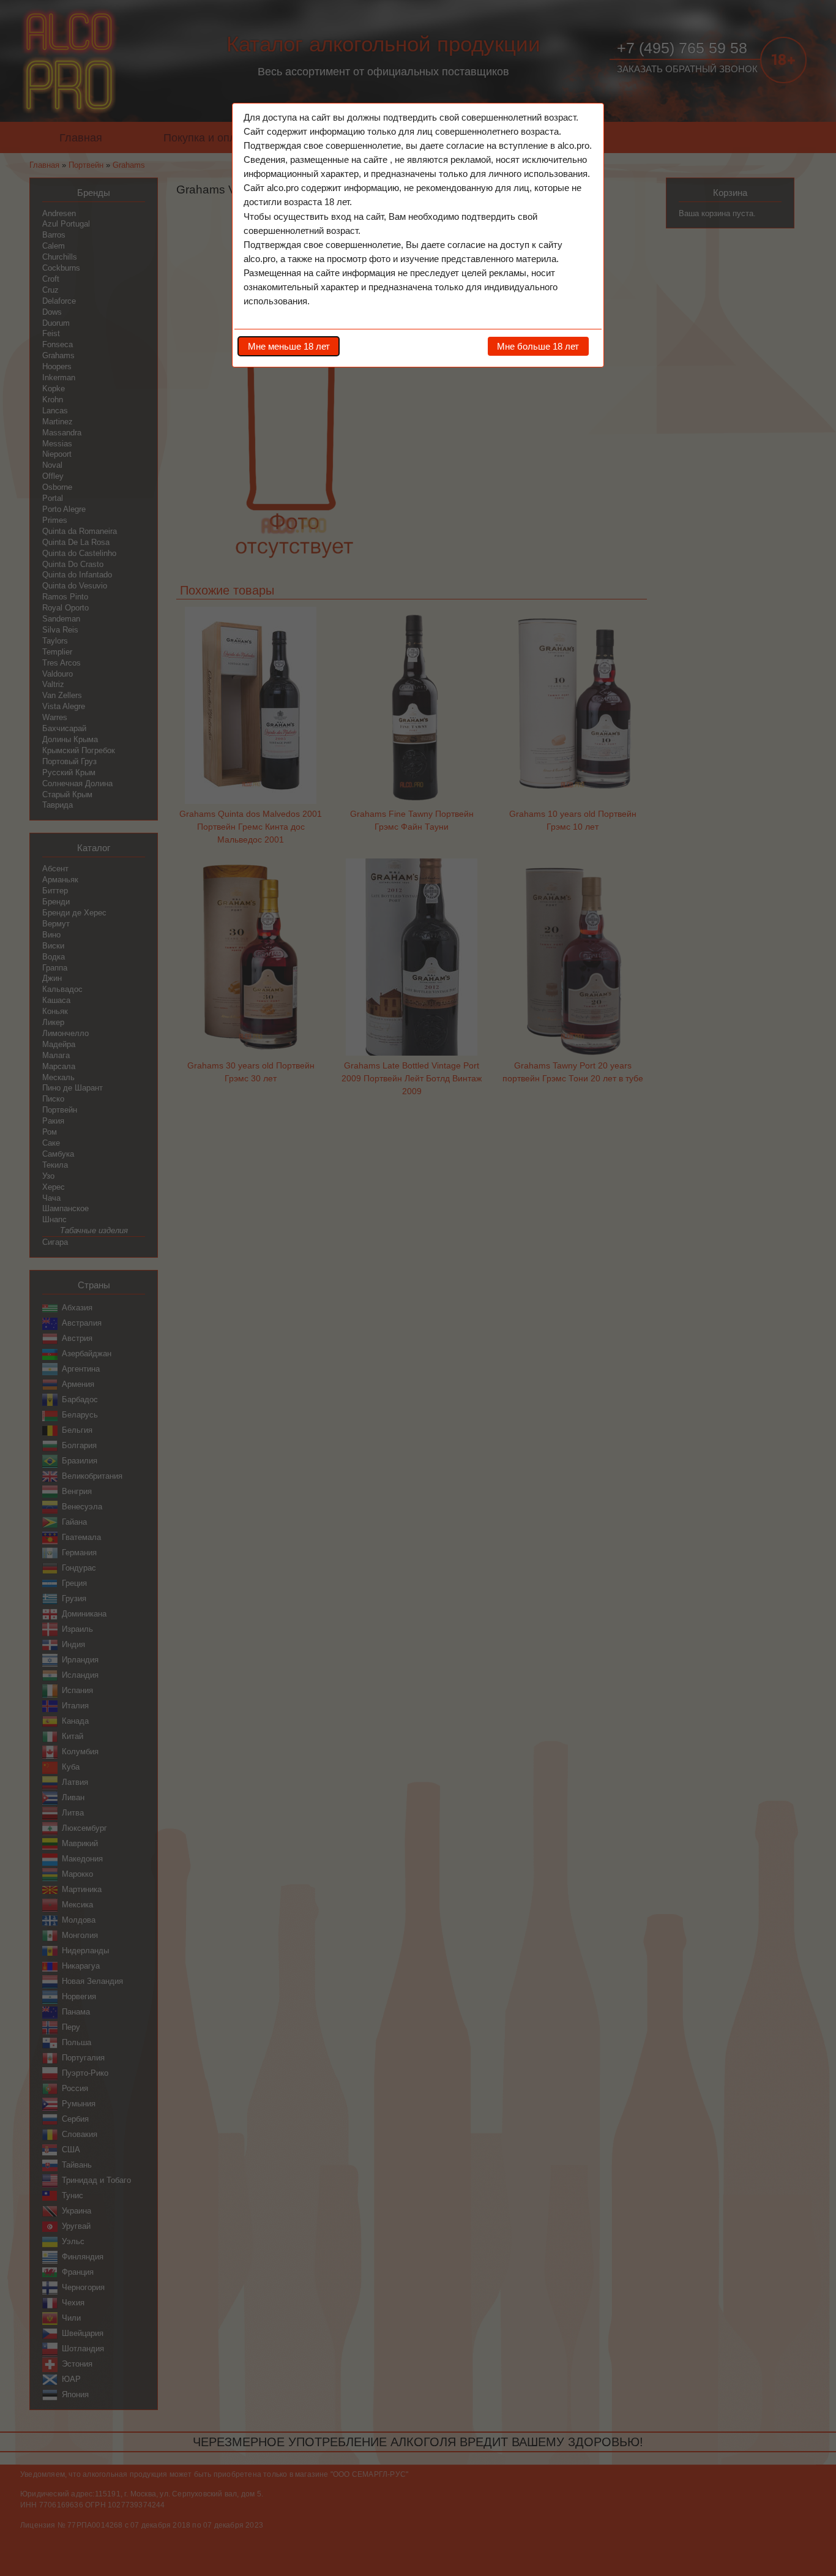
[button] (289, 346)
